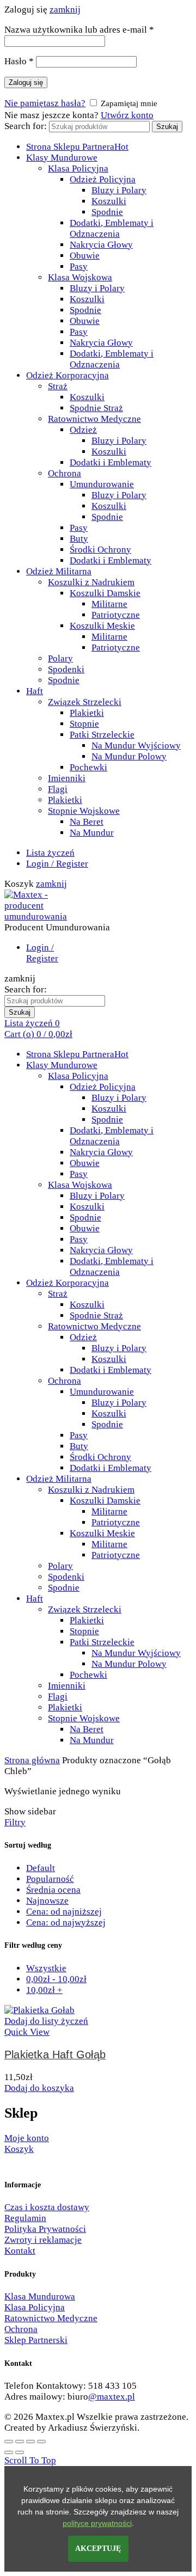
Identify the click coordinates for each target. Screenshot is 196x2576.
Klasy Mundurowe (62, 158)
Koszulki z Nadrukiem (91, 582)
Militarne (109, 604)
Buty (79, 539)
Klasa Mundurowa (40, 2296)
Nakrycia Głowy (101, 245)
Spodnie (107, 212)
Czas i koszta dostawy (47, 2207)
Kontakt (20, 2251)
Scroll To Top (30, 2460)
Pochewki (88, 767)
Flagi (58, 789)
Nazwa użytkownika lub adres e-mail (79, 30)
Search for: (26, 126)
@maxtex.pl (112, 2397)
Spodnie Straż (96, 408)
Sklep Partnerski (36, 2340)
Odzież (83, 430)
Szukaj (167, 127)
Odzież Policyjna (103, 179)
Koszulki (109, 201)
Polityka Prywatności (45, 2229)
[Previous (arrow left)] (9, 2452)
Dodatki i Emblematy (111, 462)
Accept (98, 2549)
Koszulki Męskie (102, 626)
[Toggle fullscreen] (30, 2442)
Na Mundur (92, 833)
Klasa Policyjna (78, 168)
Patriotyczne (116, 615)
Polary (60, 658)
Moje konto (27, 2138)
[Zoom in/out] (41, 2442)
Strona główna (32, 1760)
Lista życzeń (50, 853)
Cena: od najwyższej (66, 1922)
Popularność (50, 1879)
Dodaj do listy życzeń (46, 2021)
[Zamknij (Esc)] (9, 2442)
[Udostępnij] (20, 2442)
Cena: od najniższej (64, 1912)
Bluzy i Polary (119, 190)
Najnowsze (47, 1901)
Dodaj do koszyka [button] (39, 2088)
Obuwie (85, 256)
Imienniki (67, 778)
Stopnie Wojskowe (84, 811)
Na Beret (87, 822)
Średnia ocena (53, 1890)
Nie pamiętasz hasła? (45, 103)
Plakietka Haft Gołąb (55, 2054)
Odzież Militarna (59, 571)
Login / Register (57, 864)
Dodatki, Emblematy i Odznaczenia (112, 228)
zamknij (65, 10)
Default (41, 1868)
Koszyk (19, 2149)
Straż (58, 386)
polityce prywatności (97, 2523)
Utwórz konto (127, 115)
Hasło (19, 61)
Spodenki (66, 669)
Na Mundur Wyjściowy (136, 746)
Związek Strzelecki (85, 702)
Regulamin (25, 2218)
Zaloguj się (26, 82)
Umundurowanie (102, 484)
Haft (35, 691)
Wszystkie (46, 1968)
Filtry (15, 1822)
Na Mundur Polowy (129, 756)
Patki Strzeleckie (102, 735)
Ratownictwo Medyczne (94, 419)
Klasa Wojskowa (80, 277)
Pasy (79, 266)
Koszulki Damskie (105, 593)
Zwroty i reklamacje (43, 2240)
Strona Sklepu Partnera (77, 147)
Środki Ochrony (100, 550)
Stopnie (84, 724)
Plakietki (87, 713)
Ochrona (65, 473)
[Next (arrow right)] (20, 2452)
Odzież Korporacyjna (68, 375)
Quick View (27, 2032)
